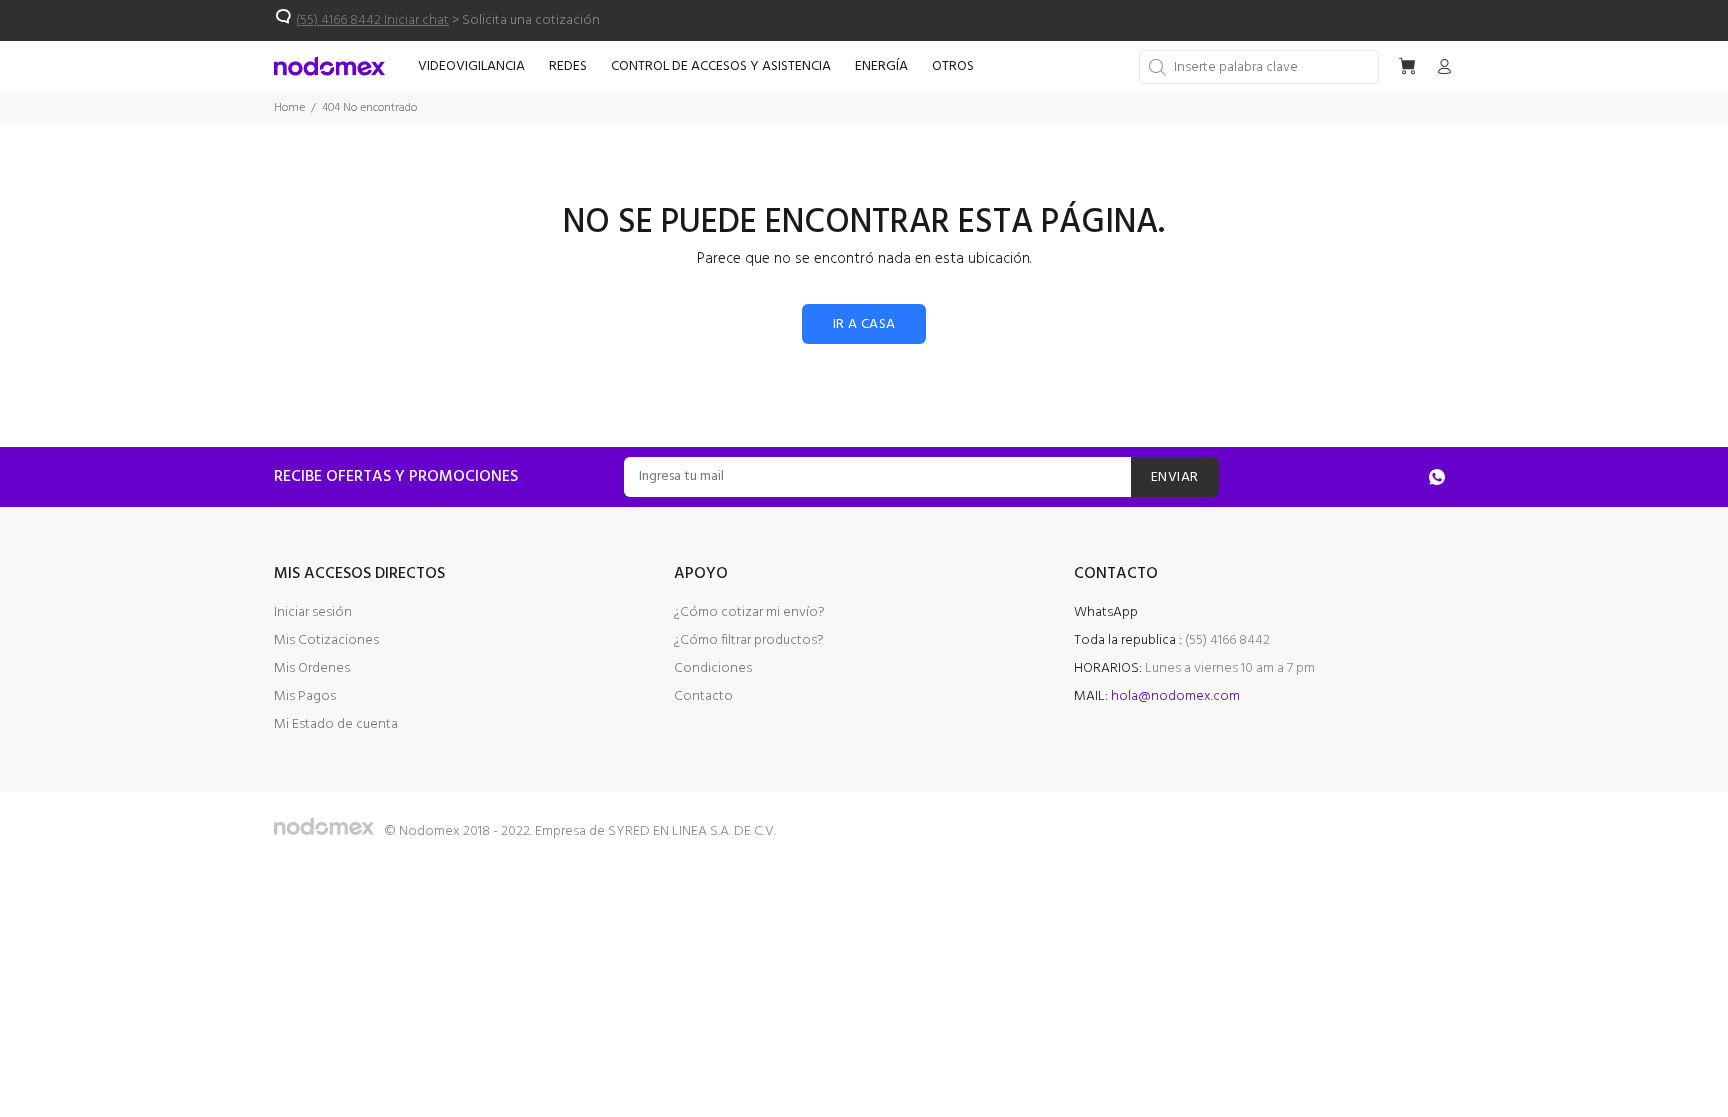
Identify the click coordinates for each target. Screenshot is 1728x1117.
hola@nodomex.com (1175, 696)
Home (289, 108)
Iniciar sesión (313, 612)
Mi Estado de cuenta (336, 724)
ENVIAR (1175, 477)
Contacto (703, 696)
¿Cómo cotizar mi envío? (749, 612)
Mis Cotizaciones (326, 640)
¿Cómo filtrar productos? (749, 640)
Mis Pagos (305, 696)
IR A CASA (864, 324)
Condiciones (713, 668)
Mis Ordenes (312, 668)
